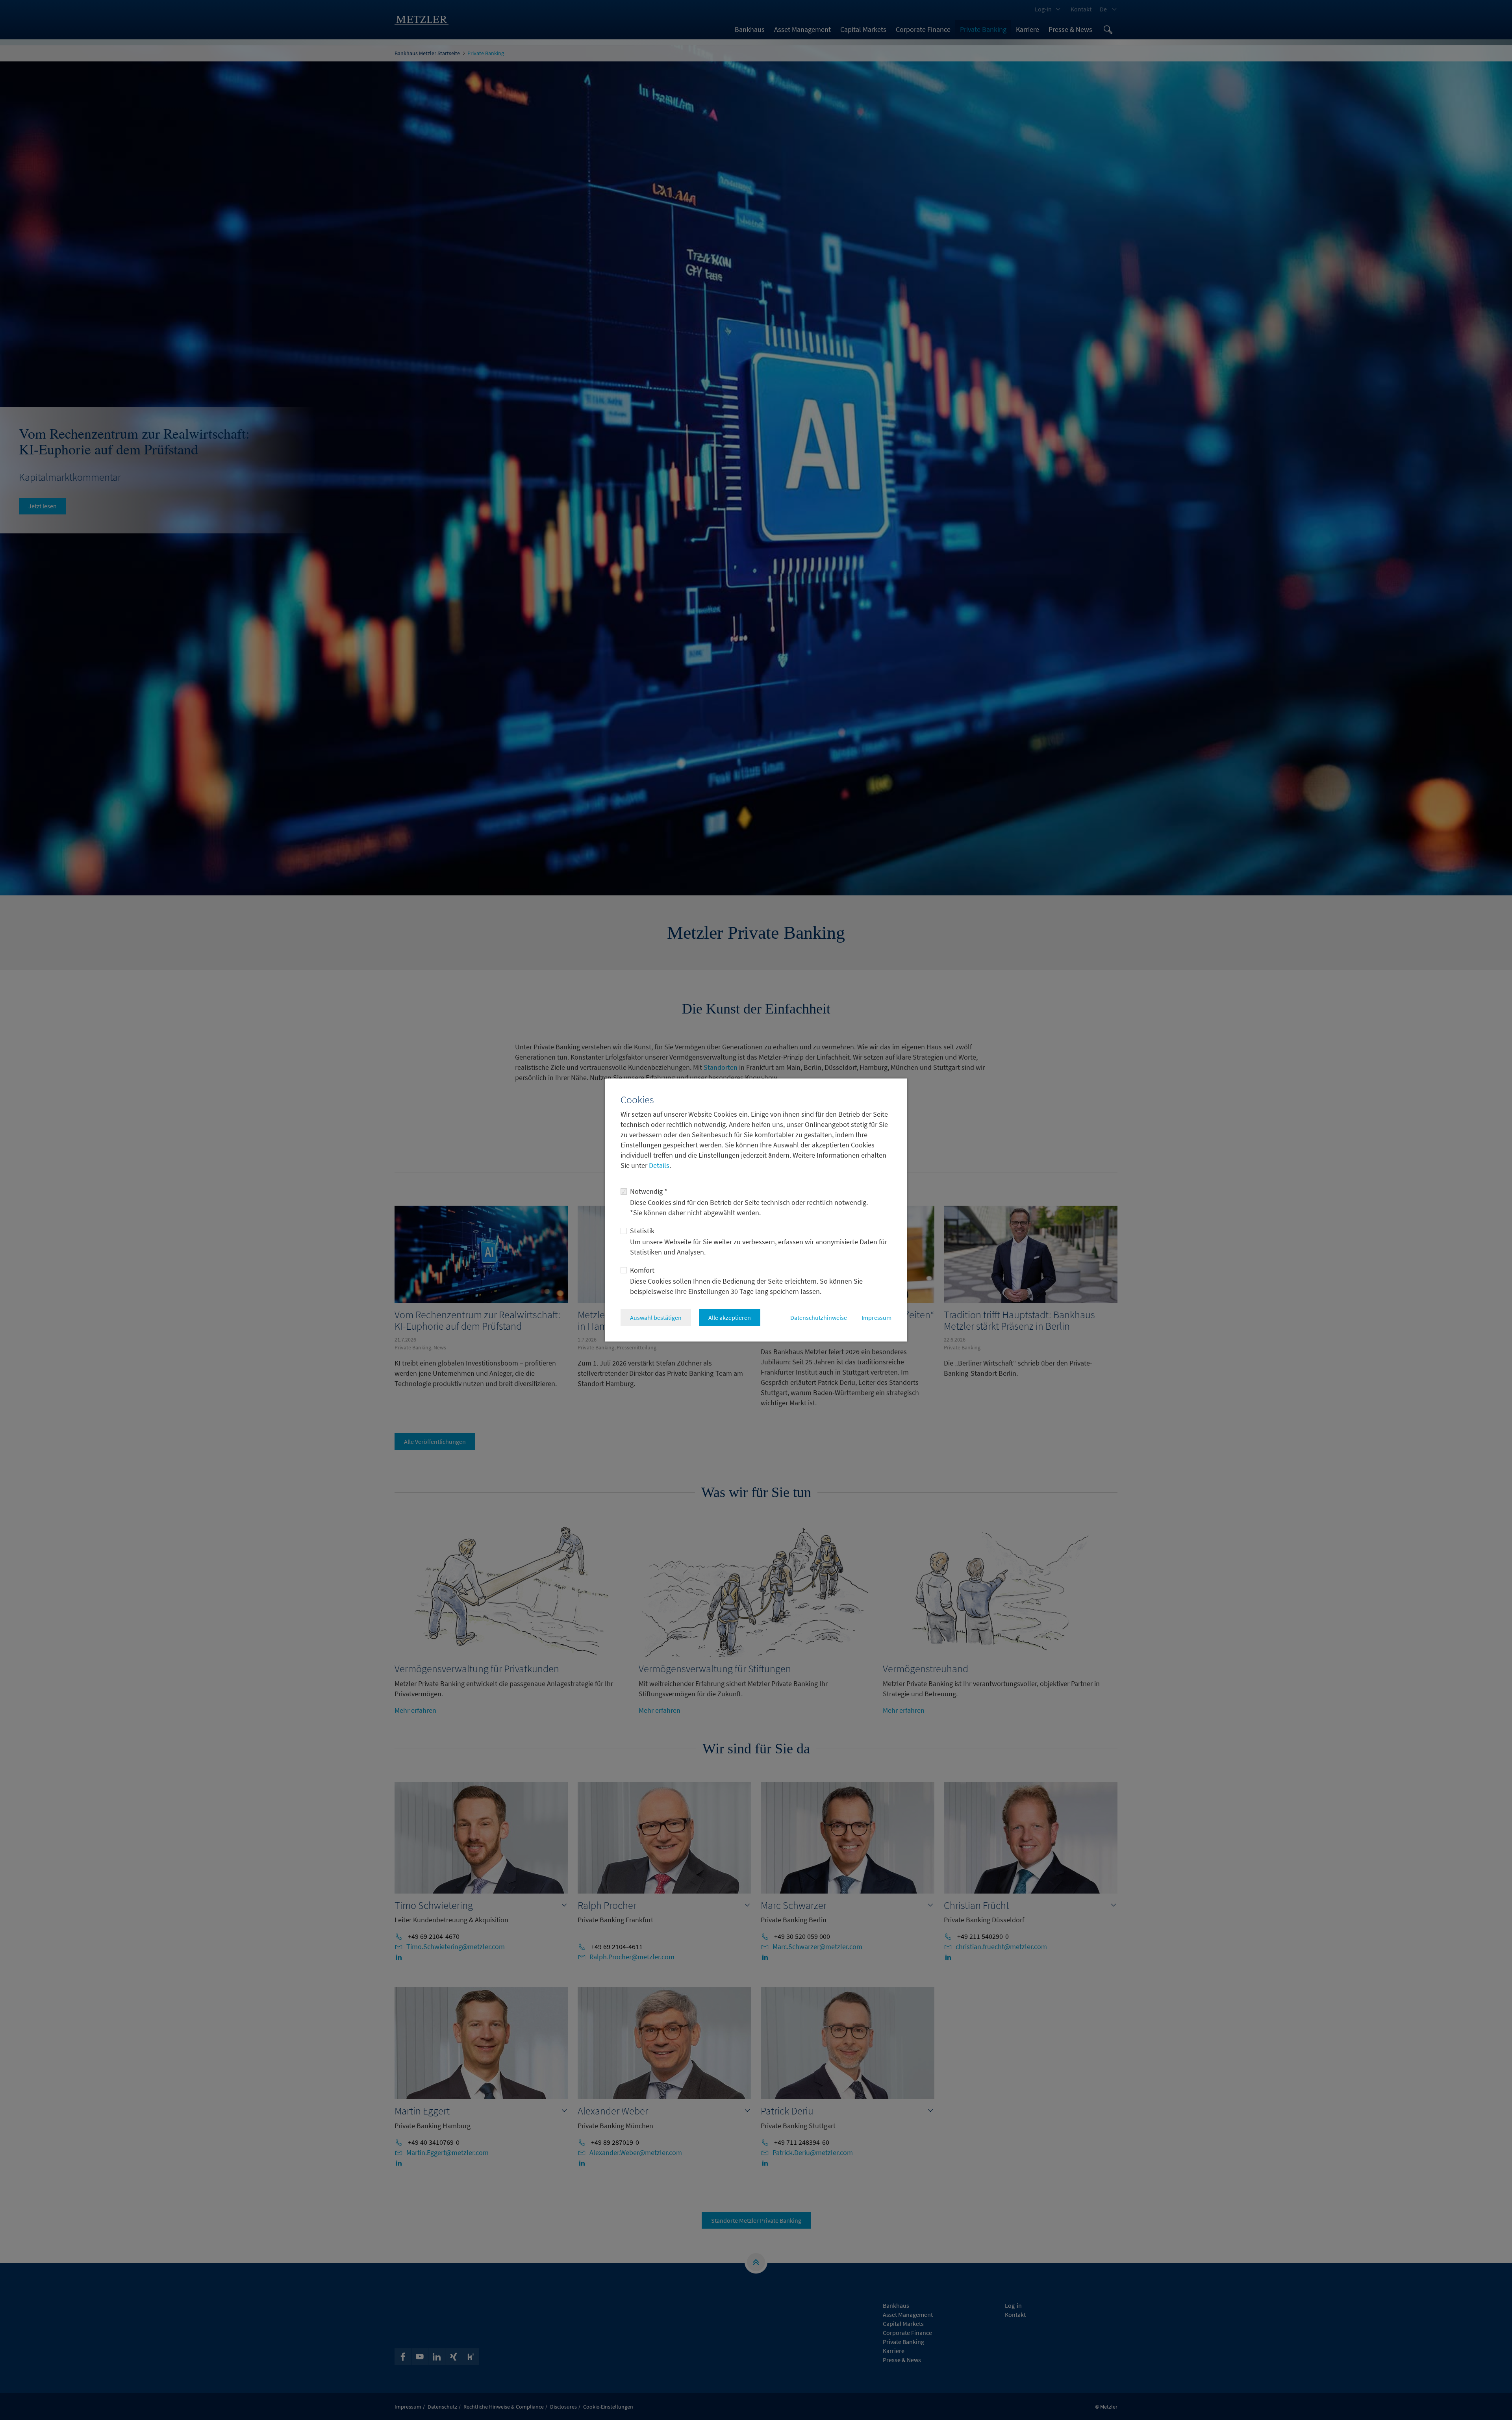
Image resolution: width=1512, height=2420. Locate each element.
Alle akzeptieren (730, 1317)
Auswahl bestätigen (656, 1317)
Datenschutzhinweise (819, 1317)
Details (658, 1165)
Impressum (876, 1317)
